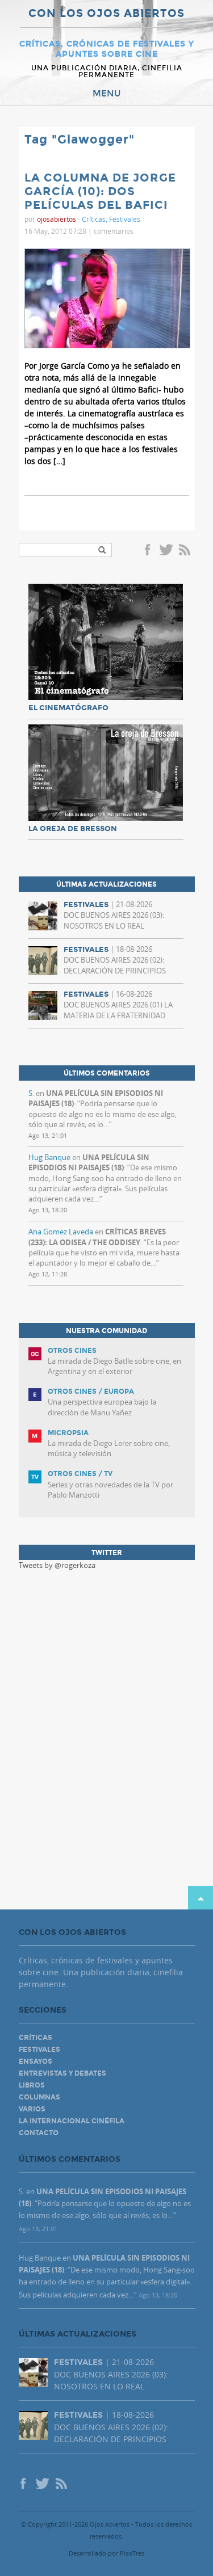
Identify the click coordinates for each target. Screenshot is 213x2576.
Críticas (94, 219)
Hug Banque (49, 1157)
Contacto (39, 2133)
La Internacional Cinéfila (72, 2121)
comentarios (114, 231)
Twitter (166, 551)
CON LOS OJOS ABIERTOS (106, 14)
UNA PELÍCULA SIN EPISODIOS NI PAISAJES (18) (89, 1162)
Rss (186, 551)
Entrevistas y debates (62, 2073)
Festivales (125, 219)
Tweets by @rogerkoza (57, 1565)
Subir (201, 1898)
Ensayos (35, 2061)
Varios (32, 2109)
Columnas (39, 2097)
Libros (32, 2085)
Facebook (149, 551)
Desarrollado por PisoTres (106, 2553)
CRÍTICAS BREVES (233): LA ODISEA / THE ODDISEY (97, 1237)
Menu (107, 94)
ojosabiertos (57, 219)
